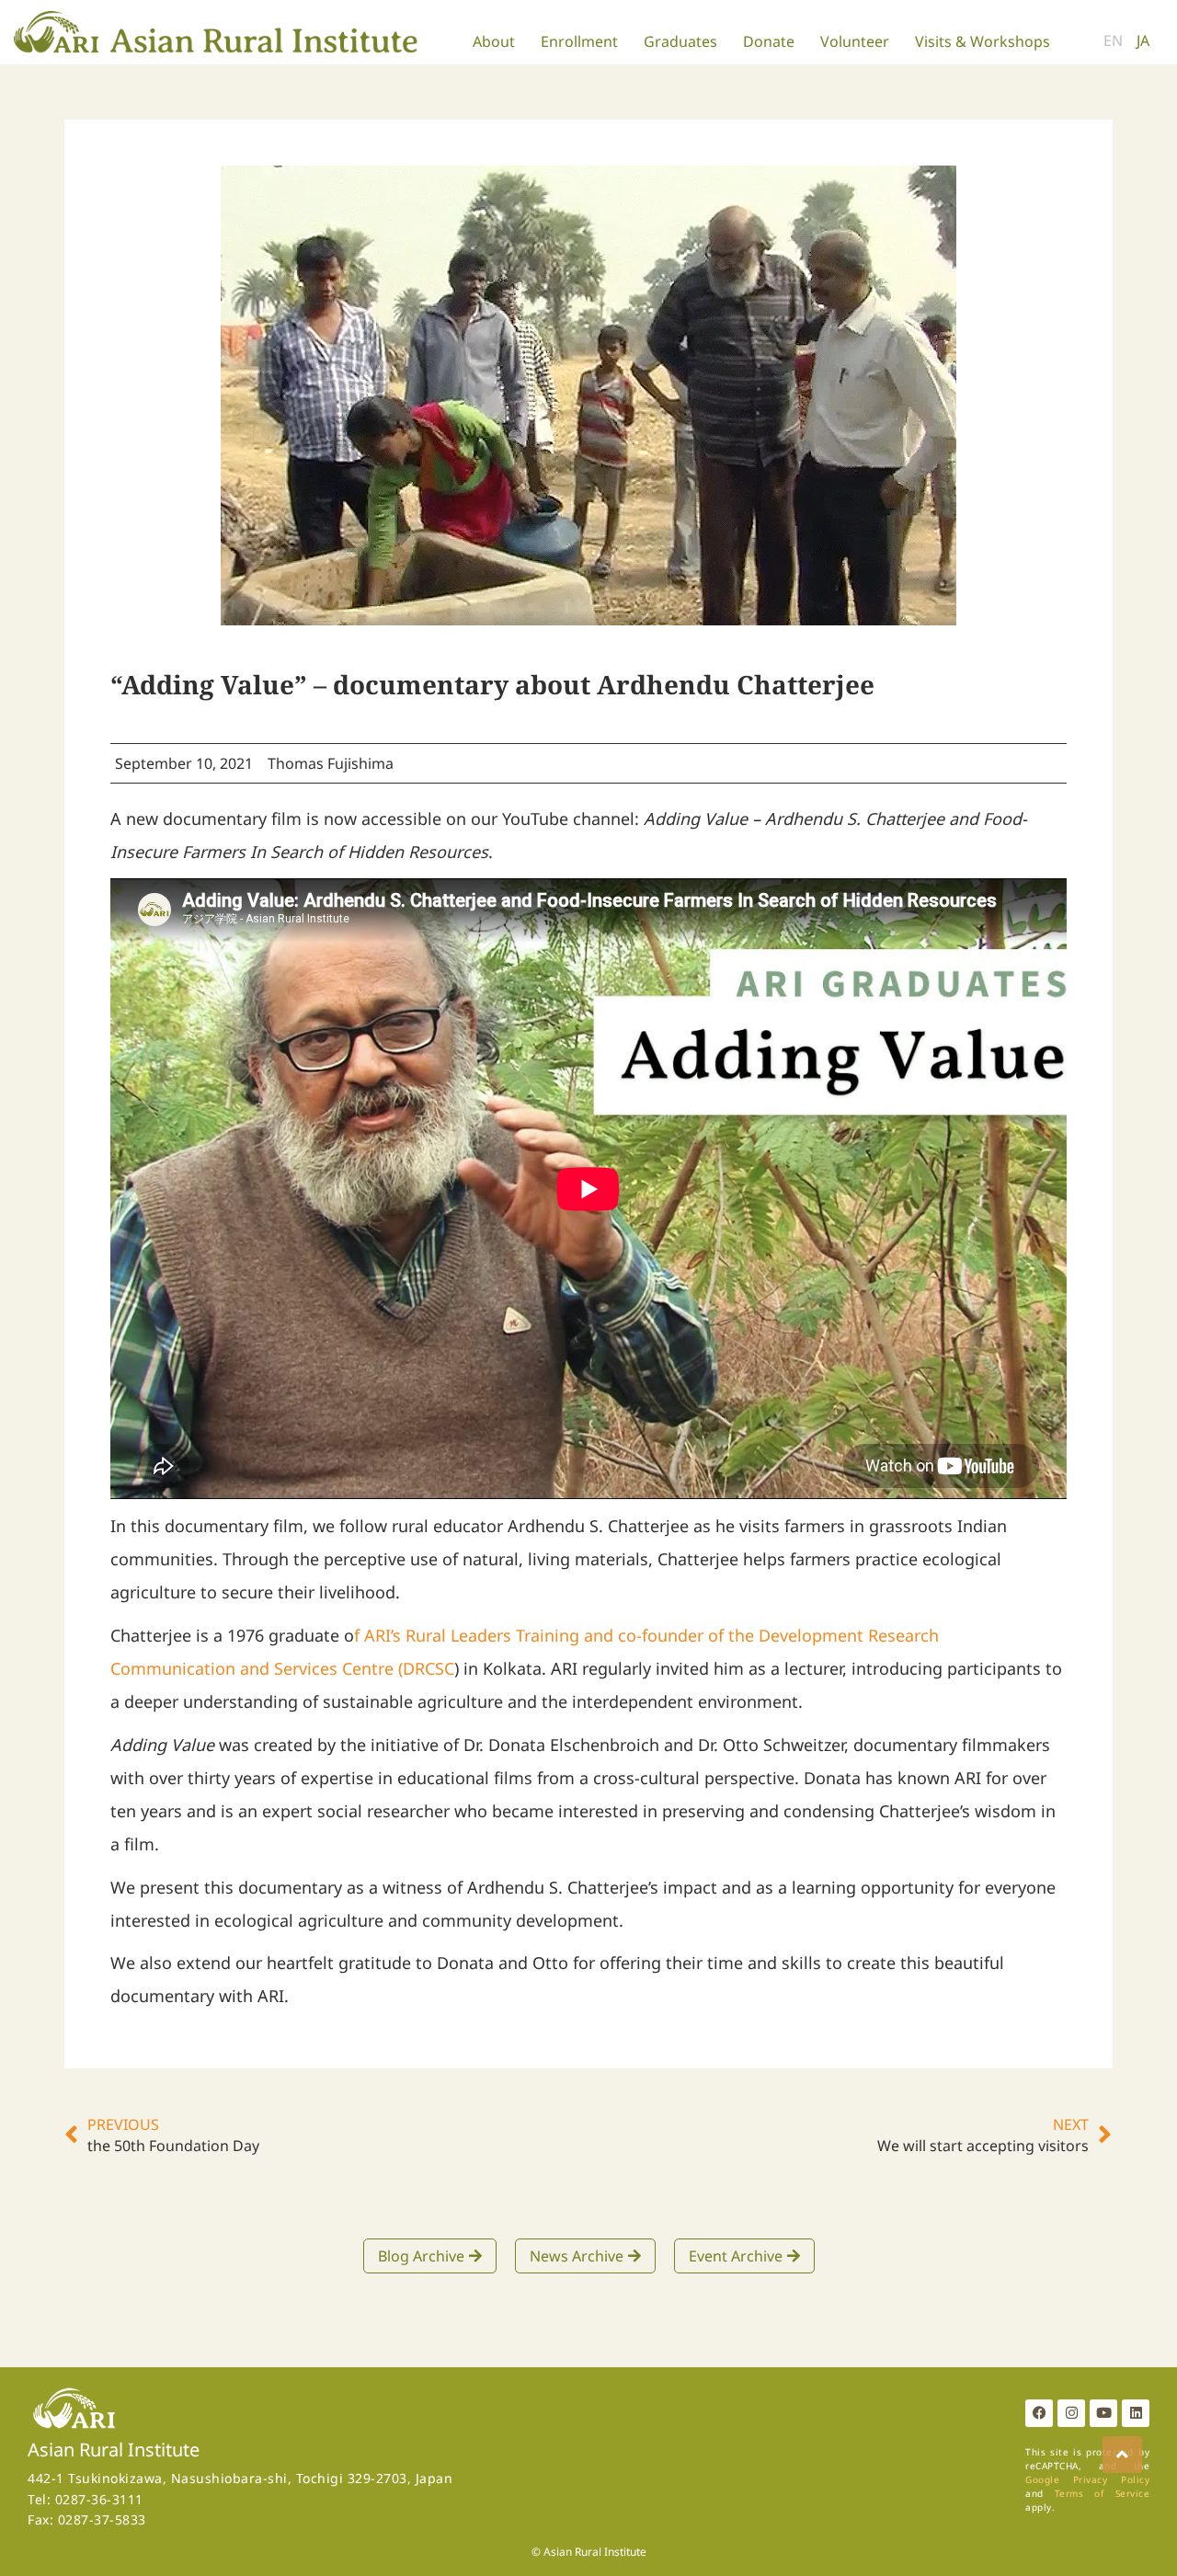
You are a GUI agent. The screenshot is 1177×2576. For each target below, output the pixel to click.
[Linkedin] (1136, 2413)
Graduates (680, 41)
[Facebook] (1039, 2413)
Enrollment (579, 41)
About (494, 41)
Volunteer (855, 41)
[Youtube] (1103, 2413)
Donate (769, 41)
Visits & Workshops (983, 41)
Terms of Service (1102, 2493)
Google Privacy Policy (1087, 2479)
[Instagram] (1071, 2413)
